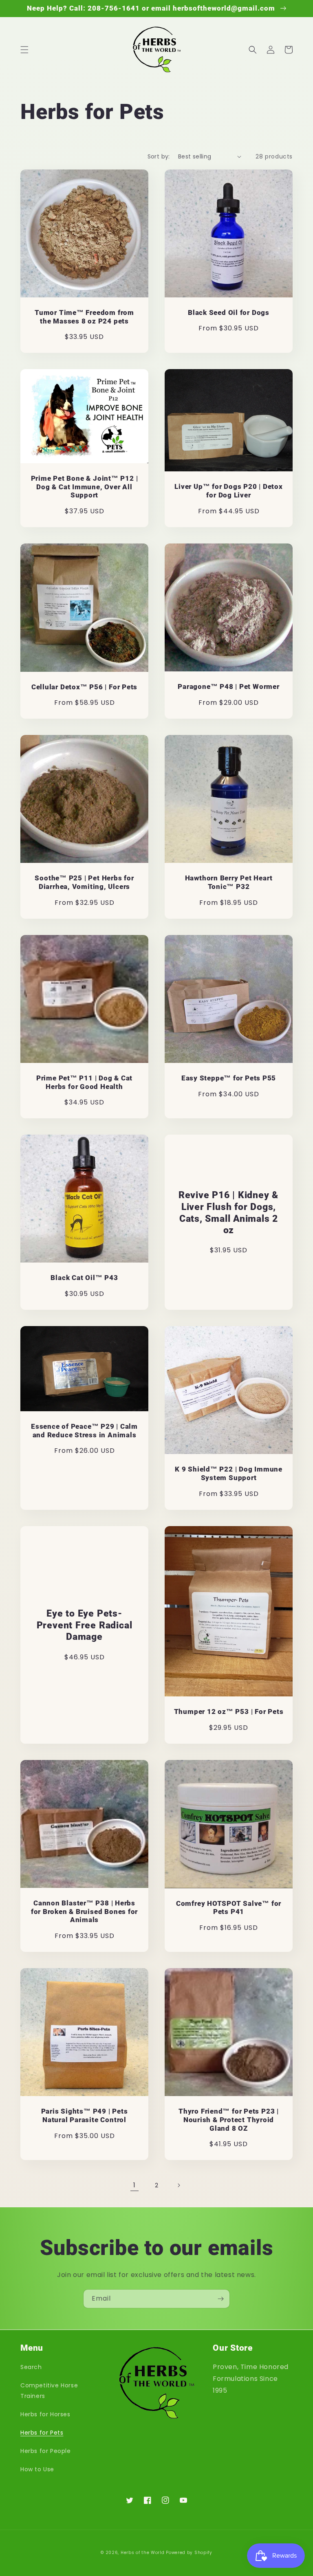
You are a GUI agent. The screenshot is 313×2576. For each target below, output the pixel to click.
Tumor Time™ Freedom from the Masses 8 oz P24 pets (84, 317)
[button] (24, 50)
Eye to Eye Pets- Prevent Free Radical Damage (85, 1625)
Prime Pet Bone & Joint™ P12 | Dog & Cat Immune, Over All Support (85, 487)
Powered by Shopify (189, 2553)
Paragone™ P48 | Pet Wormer (228, 686)
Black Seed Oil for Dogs (229, 312)
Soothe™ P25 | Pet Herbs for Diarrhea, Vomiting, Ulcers (84, 882)
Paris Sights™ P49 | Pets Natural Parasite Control (85, 2115)
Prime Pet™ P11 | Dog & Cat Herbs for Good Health (84, 1082)
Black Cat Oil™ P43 (84, 1278)
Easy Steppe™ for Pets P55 (229, 1078)
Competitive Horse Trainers (49, 2390)
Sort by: (159, 156)
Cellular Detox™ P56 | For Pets (84, 687)
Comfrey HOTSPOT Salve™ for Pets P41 (229, 1908)
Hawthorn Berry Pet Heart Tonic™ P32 (229, 882)
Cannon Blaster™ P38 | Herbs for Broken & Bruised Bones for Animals (84, 1912)
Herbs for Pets (42, 2433)
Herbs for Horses (45, 2414)
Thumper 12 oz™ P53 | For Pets (229, 1711)
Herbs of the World (143, 2553)
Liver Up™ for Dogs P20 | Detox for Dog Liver (228, 491)
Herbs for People (46, 2451)
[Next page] (179, 2185)
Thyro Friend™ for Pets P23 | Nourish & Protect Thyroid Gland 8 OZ (229, 2120)
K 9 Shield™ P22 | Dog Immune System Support (229, 1473)
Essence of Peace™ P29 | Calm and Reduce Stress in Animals (84, 1431)
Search (31, 2367)
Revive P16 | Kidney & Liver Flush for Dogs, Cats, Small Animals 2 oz (229, 1212)
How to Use (37, 2469)
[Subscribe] (220, 2299)
